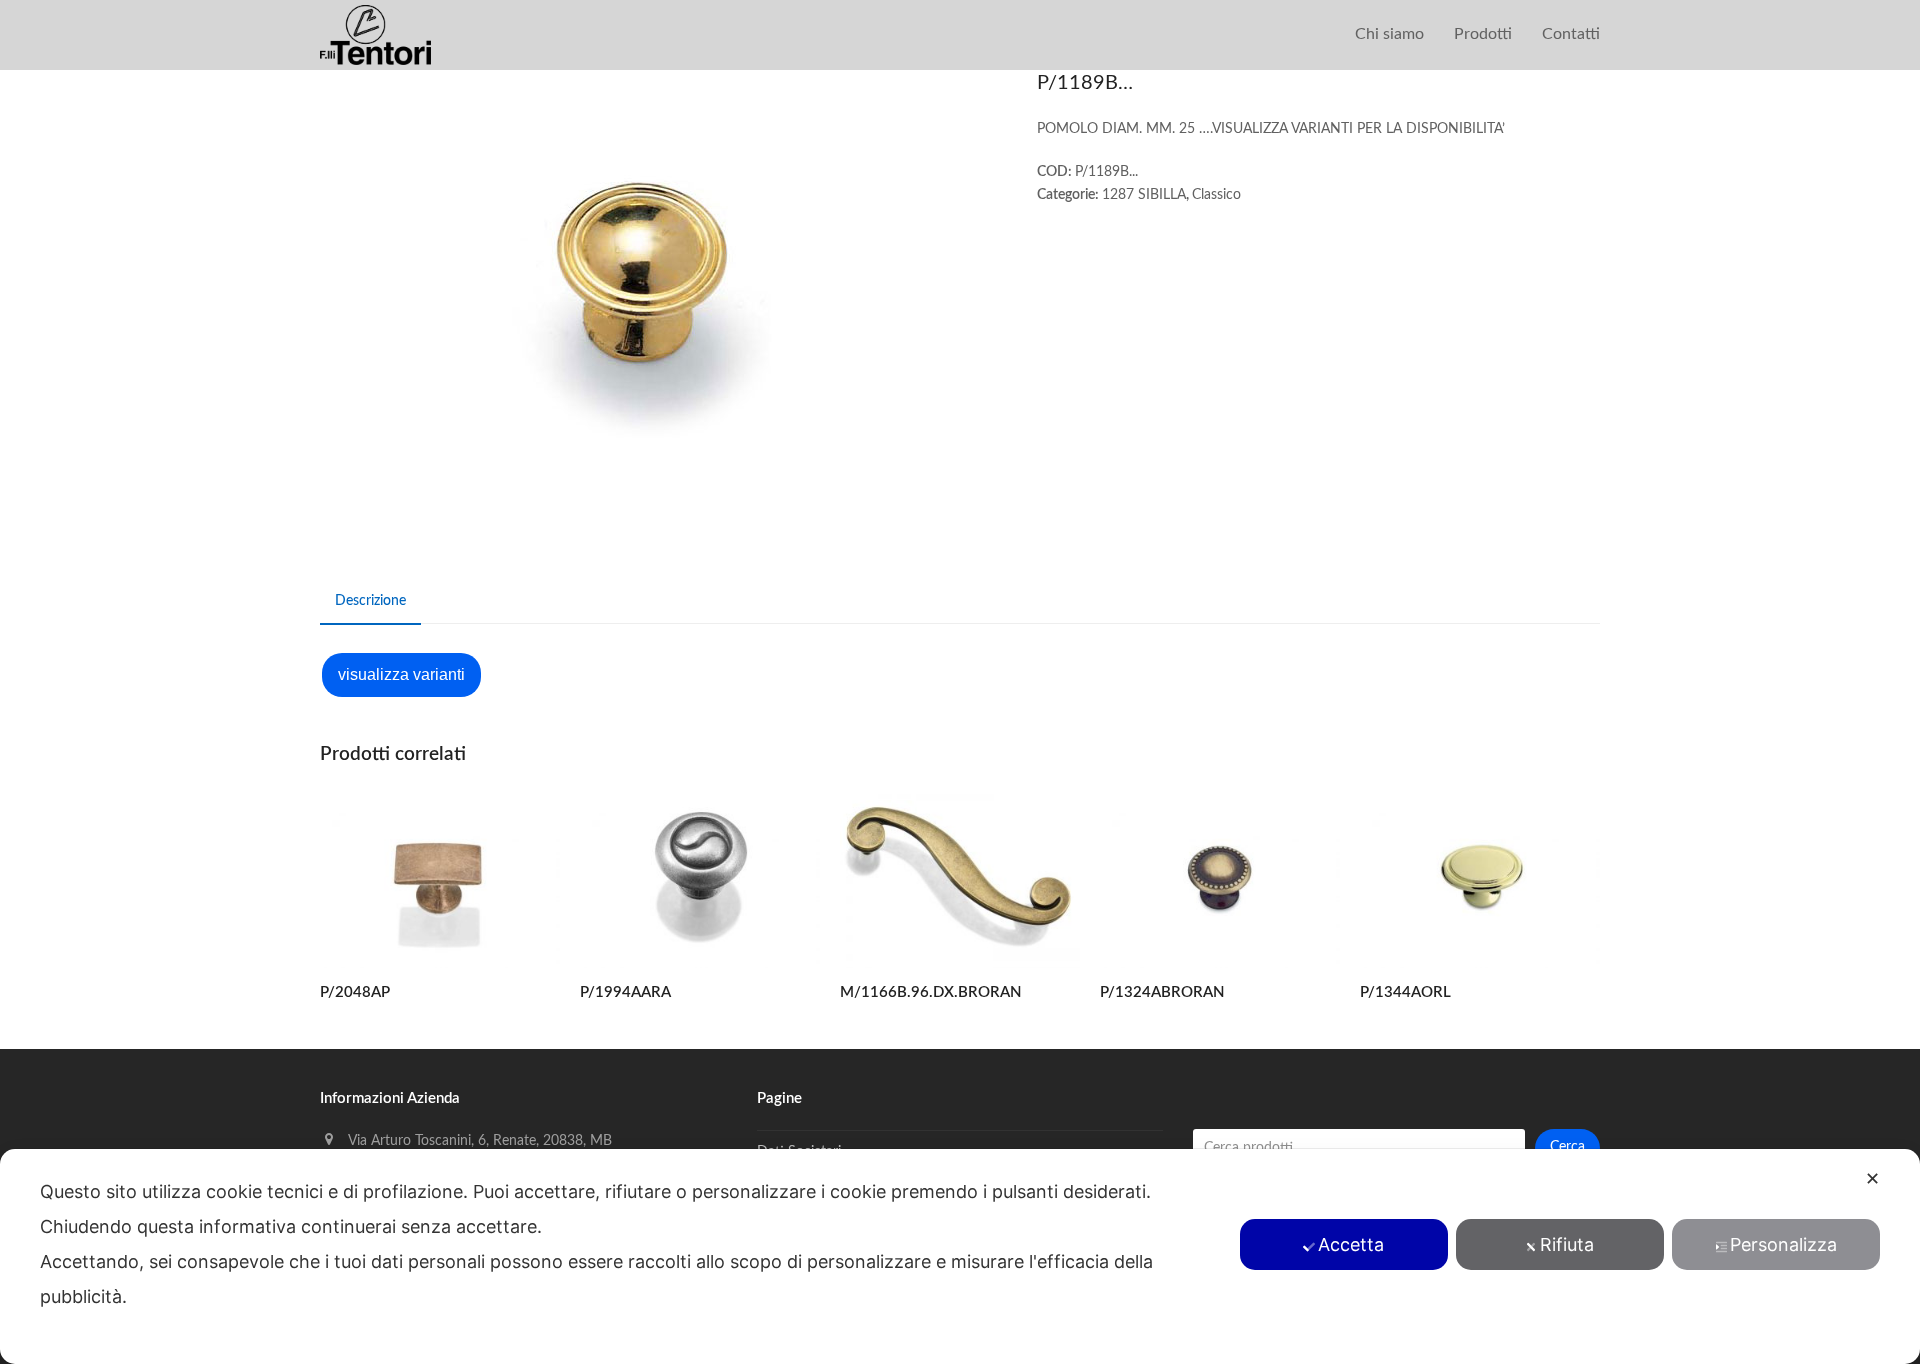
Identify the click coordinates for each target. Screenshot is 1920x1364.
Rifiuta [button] (1567, 1244)
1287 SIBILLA (1144, 195)
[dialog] (960, 1256)
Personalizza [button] (1783, 1244)
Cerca (1567, 1147)
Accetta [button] (1351, 1244)
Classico (1216, 195)
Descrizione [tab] (370, 601)
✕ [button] (1872, 1178)
